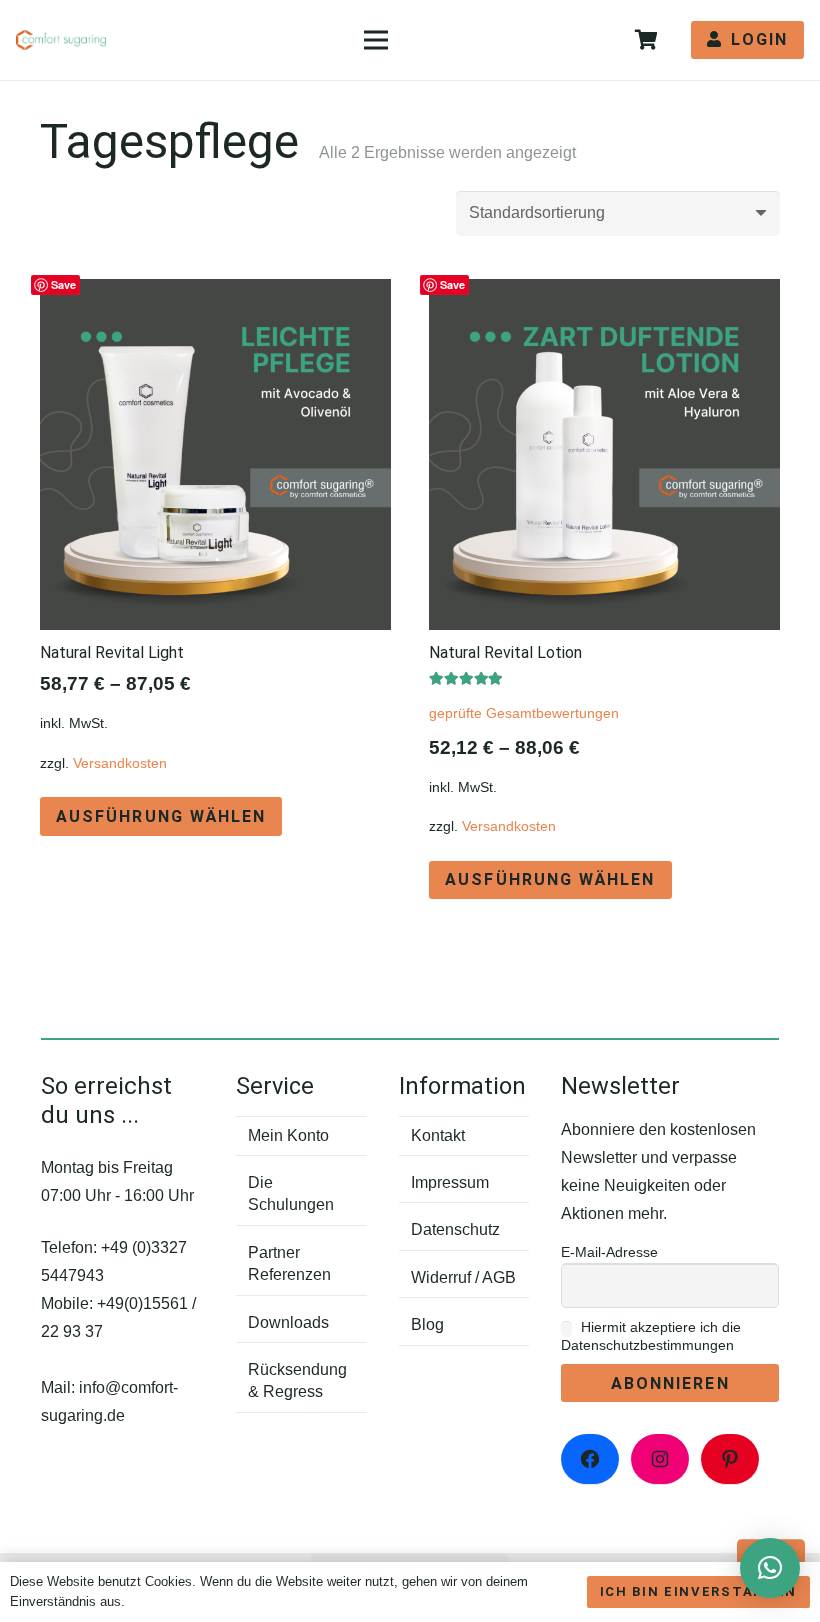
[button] (770, 1568)
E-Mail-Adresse (609, 1252)
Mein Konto (288, 1135)
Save (63, 284)
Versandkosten (120, 763)
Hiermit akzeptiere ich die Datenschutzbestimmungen (651, 1336)
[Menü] (376, 40)
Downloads (288, 1322)
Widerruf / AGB (463, 1277)
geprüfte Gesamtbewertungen (524, 713)
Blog (427, 1324)
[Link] (61, 40)
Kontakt (438, 1135)
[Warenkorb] (646, 40)
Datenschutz (455, 1229)
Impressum (450, 1182)
